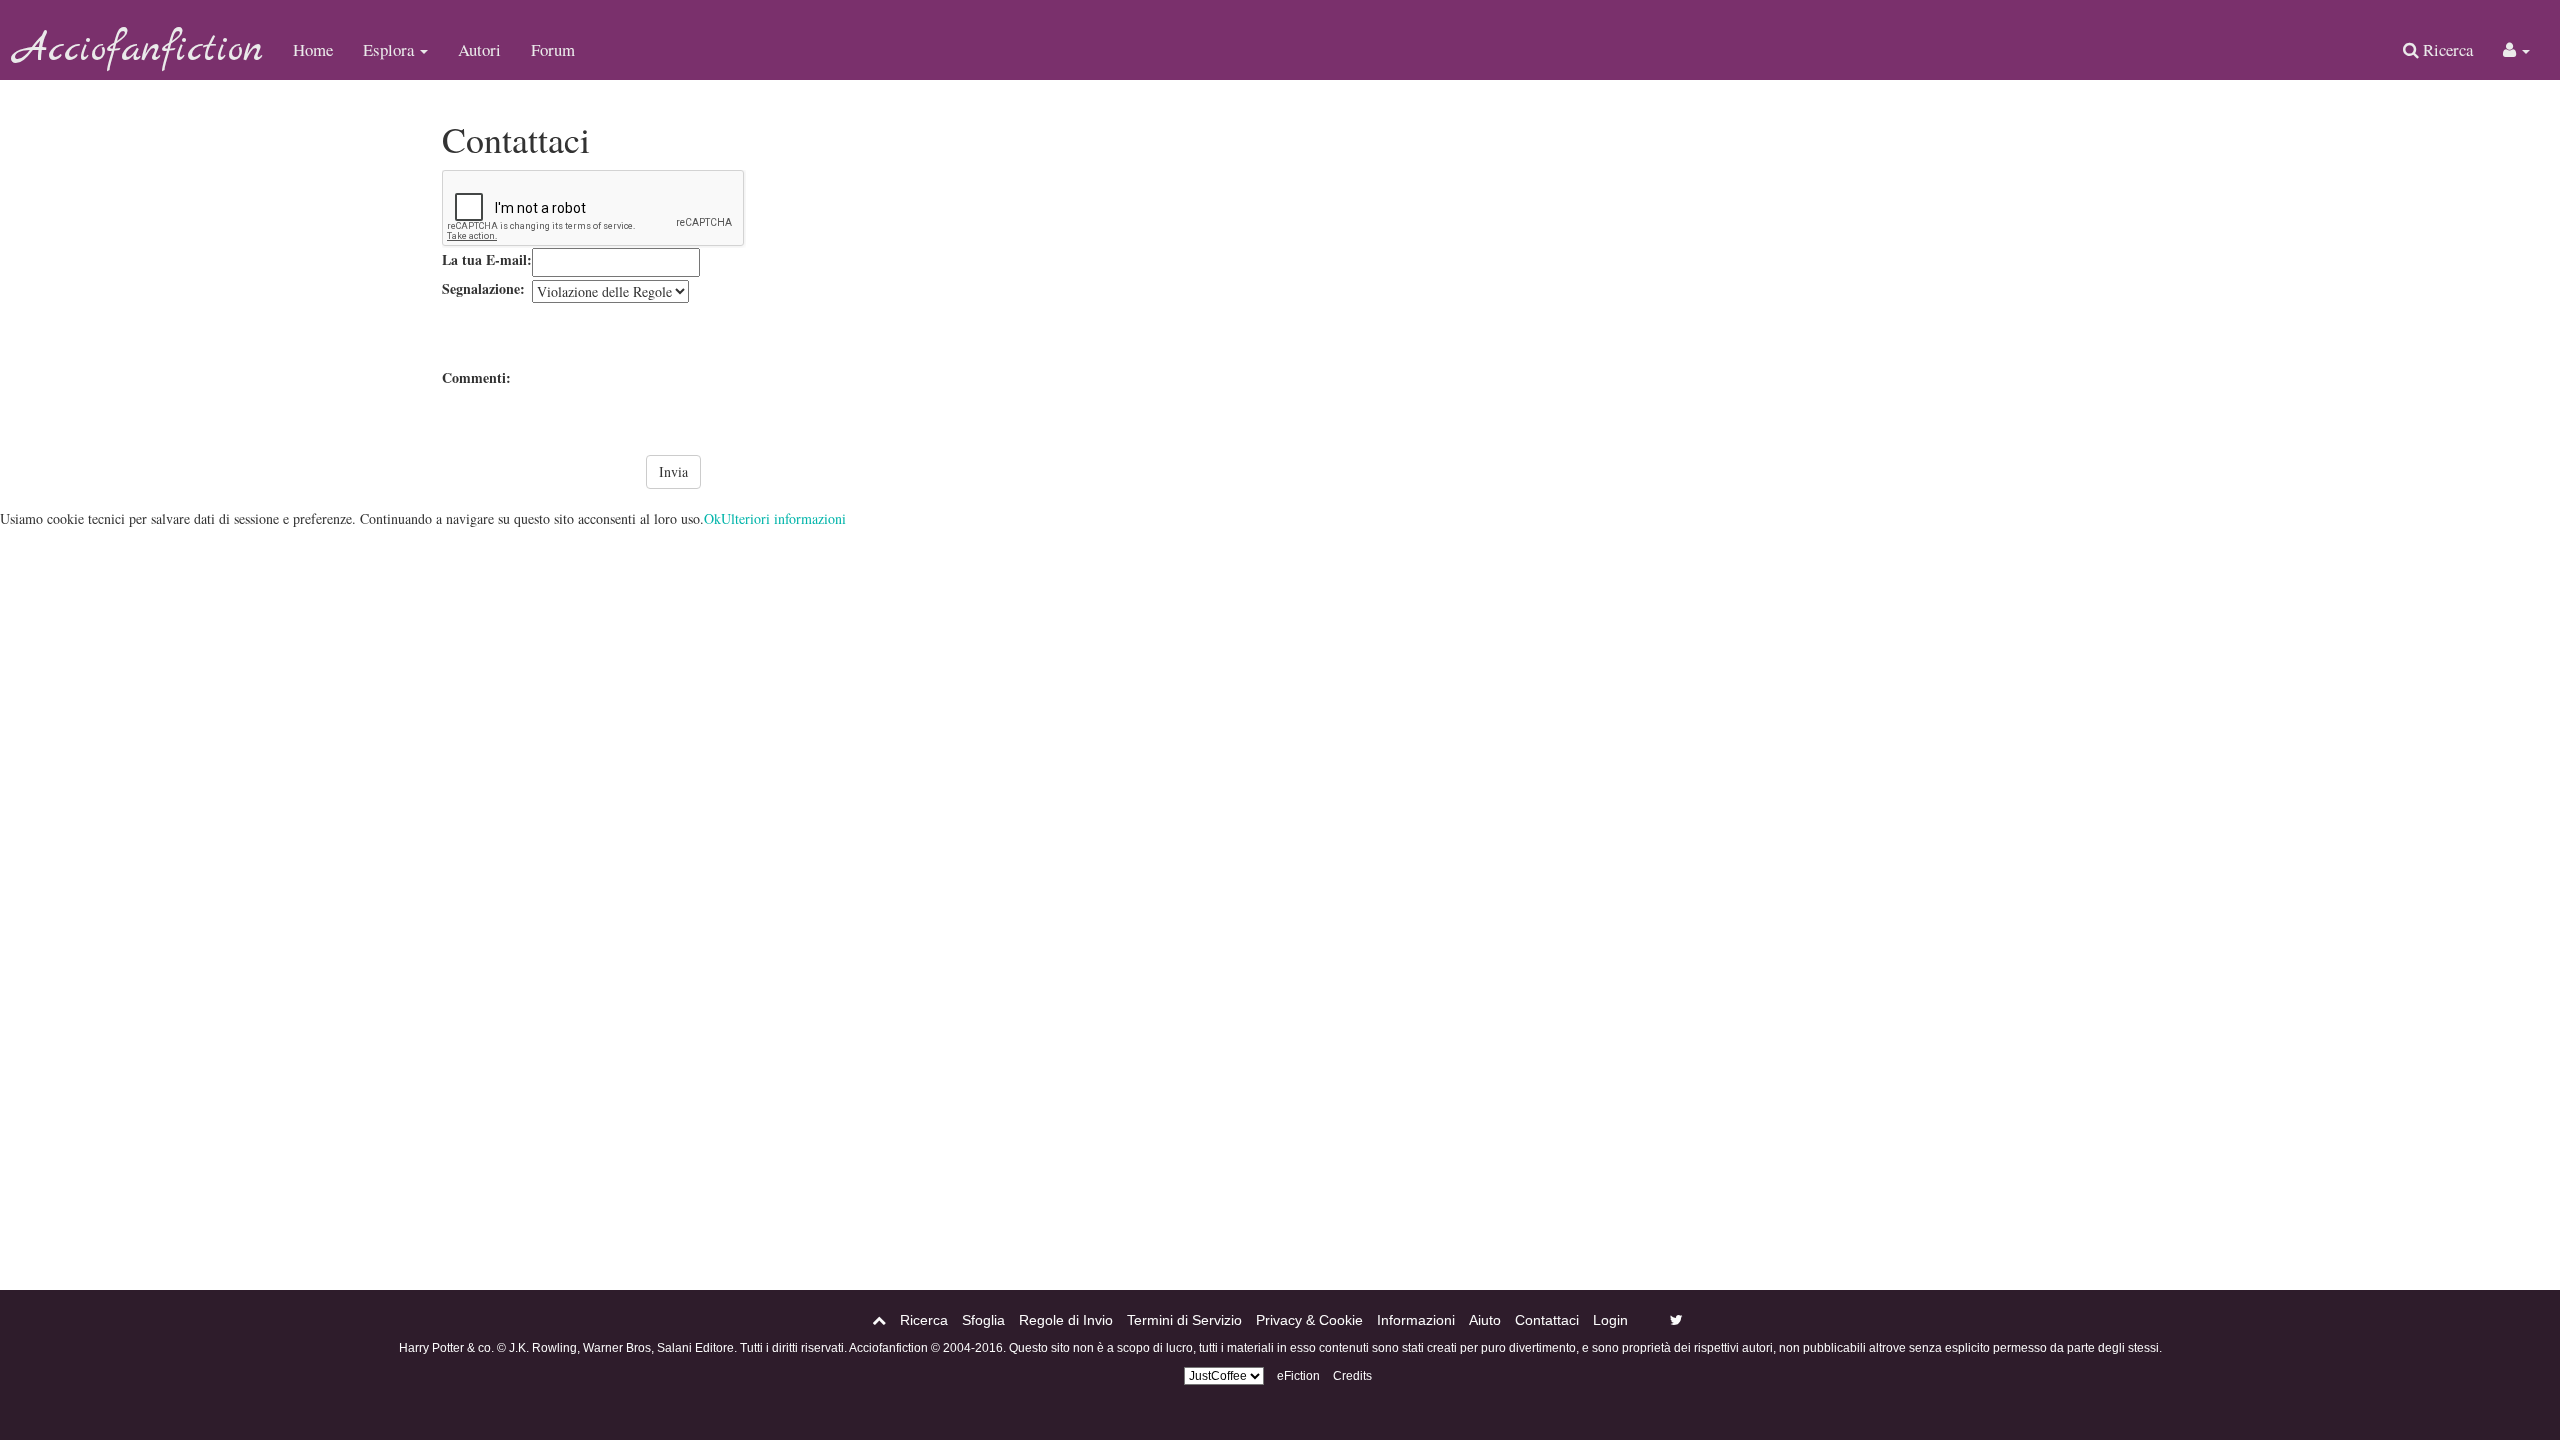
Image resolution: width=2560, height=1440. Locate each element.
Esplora (390, 49)
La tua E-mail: (487, 259)
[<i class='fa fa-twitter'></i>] (1676, 1320)
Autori (479, 49)
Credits (1352, 1376)
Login (1610, 1320)
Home (313, 49)
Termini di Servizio (1184, 1320)
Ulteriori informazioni (783, 518)
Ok (712, 518)
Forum (553, 49)
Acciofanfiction (139, 50)
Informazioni (1416, 1320)
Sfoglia (983, 1320)
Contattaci (1547, 1320)
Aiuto (1485, 1320)
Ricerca (2446, 49)
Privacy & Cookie (1309, 1320)
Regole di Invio (1066, 1320)
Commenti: (476, 377)
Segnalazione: (483, 288)
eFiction (1298, 1376)
